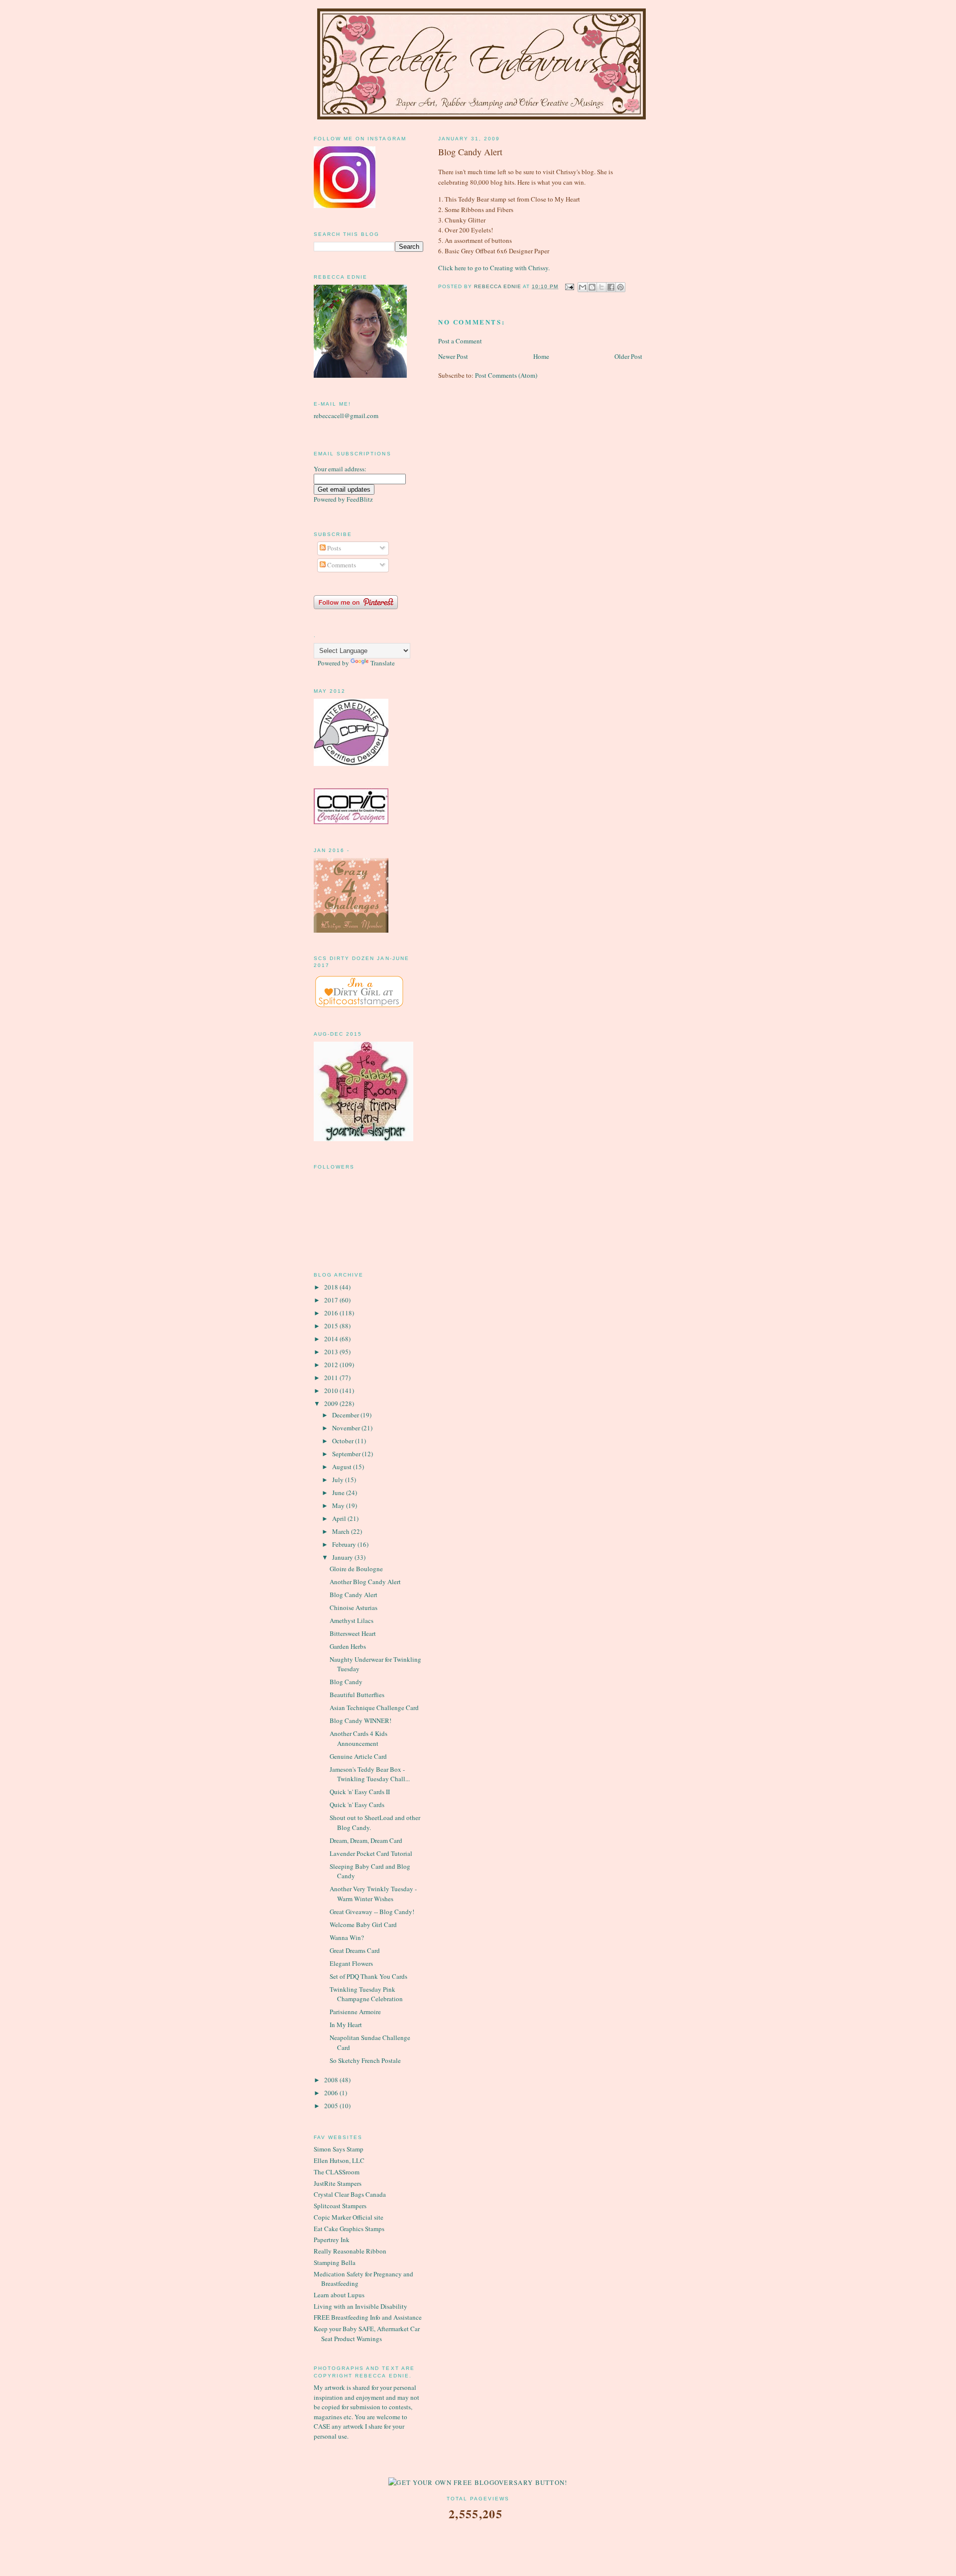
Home (541, 356)
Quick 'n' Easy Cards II (360, 1792)
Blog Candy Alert (354, 1595)
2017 (332, 1300)
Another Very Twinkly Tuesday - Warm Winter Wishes (373, 1894)
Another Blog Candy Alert (365, 1582)
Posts (333, 548)
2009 (332, 1403)
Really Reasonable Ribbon (350, 2251)
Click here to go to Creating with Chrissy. (494, 268)
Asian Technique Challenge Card (374, 1708)
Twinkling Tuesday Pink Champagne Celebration (366, 1994)
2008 (332, 2080)
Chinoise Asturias (354, 1608)
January (343, 1557)
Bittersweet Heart (353, 1633)
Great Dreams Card (355, 1950)
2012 (332, 1365)
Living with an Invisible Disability (360, 2306)
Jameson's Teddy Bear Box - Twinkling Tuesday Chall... (370, 1774)
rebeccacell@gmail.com (346, 416)
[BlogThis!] (592, 287)
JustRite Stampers (338, 2183)
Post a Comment (460, 341)
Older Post (628, 356)
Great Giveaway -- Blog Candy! (372, 1912)
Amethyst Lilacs (352, 1620)
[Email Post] (569, 286)
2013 (332, 1352)
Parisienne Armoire (355, 2012)
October (344, 1441)
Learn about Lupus (339, 2295)
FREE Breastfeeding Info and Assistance (368, 2317)
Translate (383, 663)
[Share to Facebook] (611, 287)
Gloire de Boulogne (356, 1569)
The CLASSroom (337, 2172)
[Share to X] (601, 287)
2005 (332, 2106)
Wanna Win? (347, 1937)
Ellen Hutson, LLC (339, 2160)
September (347, 1454)
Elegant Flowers (351, 1963)
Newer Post (453, 356)
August (343, 1467)
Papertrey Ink (332, 2240)
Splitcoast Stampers (340, 2206)
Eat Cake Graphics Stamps (349, 2229)
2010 (332, 1391)
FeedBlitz (360, 499)
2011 (332, 1378)
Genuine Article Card (358, 1756)
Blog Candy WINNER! (360, 1720)
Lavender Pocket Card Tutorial (371, 1853)
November (347, 1428)
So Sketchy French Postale (365, 2060)
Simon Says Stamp (339, 2149)
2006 (332, 2093)
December (346, 1415)
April (340, 1518)
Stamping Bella (335, 2262)
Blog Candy (346, 1682)
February (345, 1544)
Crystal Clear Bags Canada (350, 2194)
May (339, 1505)
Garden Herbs (348, 1646)
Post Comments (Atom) (506, 375)
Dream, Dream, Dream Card (366, 1840)
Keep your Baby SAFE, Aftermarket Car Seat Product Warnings (367, 2334)
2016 (332, 1313)
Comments (341, 565)
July (339, 1480)
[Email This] (583, 287)
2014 (332, 1339)
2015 (332, 1326)
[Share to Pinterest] (620, 287)
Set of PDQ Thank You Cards (368, 1976)
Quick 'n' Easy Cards (357, 1805)
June (339, 1493)
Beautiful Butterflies (357, 1695)
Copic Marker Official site (349, 2217)
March (342, 1531)
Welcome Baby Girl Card (363, 1925)
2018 (332, 1287)
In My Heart (346, 2025)
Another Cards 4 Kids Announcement (358, 1738)
